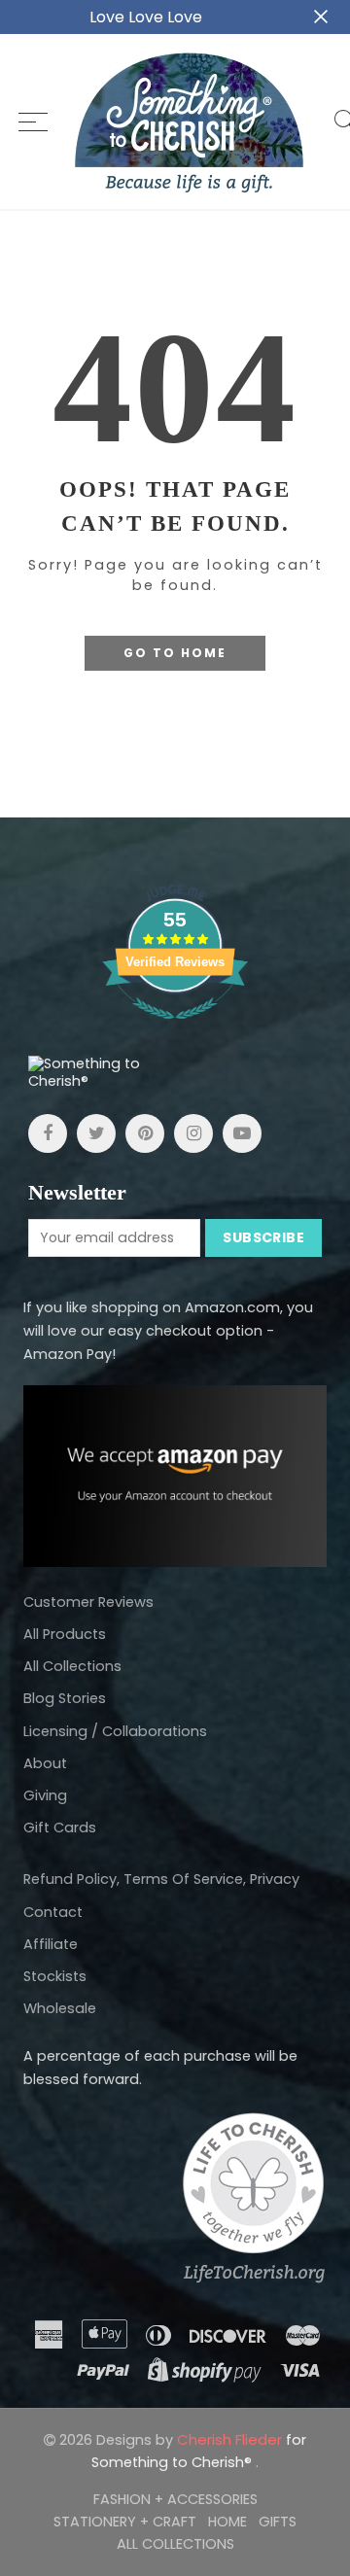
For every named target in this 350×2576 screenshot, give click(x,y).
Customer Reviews (88, 1602)
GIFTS (278, 2522)
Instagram (193, 1133)
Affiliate (51, 1944)
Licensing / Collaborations (115, 1731)
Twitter (96, 1133)
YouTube (242, 1133)
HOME (227, 2522)
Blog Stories (65, 1698)
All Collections (72, 1666)
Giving (45, 1795)
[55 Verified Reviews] (175, 1029)
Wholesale (60, 2008)
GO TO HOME (175, 653)
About (45, 1763)
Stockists (55, 1976)
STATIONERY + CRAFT (125, 2522)
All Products (65, 1634)
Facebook (48, 1133)
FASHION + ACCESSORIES (175, 2499)
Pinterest (145, 1133)
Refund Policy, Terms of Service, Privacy (161, 1879)
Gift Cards (60, 1828)
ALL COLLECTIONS (175, 2544)
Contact (53, 1912)
